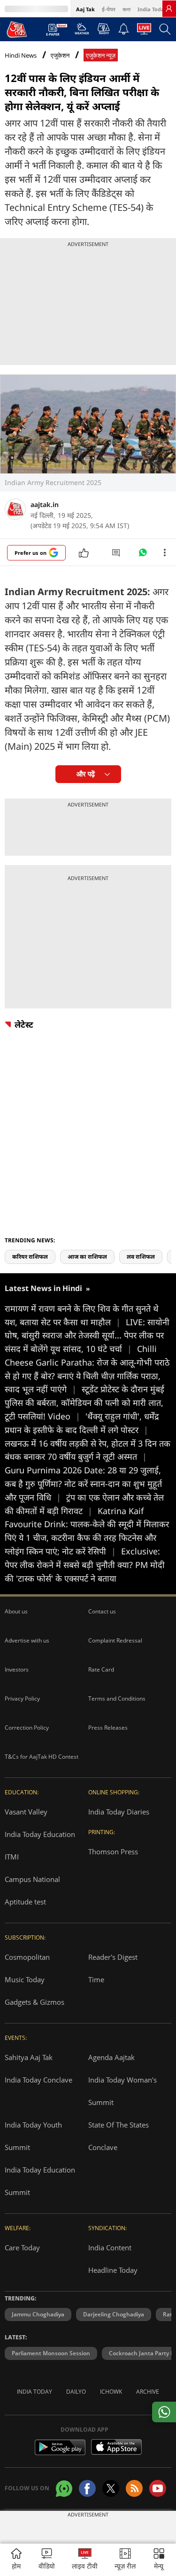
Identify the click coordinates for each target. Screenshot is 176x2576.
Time (96, 1979)
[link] (169, 8)
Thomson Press (113, 1852)
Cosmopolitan (27, 1957)
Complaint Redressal (115, 1640)
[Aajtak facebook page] (87, 2488)
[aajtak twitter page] (111, 2488)
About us (16, 1611)
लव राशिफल (141, 1257)
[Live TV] (144, 31)
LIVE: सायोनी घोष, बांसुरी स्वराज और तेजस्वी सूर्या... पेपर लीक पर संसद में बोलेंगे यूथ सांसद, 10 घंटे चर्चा (87, 1336)
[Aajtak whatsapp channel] (64, 2489)
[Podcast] (103, 29)
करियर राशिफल (30, 1257)
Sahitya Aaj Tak (29, 2057)
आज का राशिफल (87, 1257)
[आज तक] (17, 29)
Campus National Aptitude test (32, 1890)
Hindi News (21, 55)
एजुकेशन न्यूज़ (101, 56)
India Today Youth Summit (33, 2136)
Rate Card (101, 1669)
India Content (110, 2247)
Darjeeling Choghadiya (114, 2314)
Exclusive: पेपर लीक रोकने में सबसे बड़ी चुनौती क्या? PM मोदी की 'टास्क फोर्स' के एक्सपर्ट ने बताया (85, 1565)
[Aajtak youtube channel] (158, 2488)
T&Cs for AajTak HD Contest (42, 1757)
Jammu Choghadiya (38, 2314)
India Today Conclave (38, 2080)
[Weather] (82, 31)
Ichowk (111, 2392)
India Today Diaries (119, 1812)
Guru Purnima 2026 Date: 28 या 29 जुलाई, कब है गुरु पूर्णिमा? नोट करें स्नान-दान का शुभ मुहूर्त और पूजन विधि (83, 1484)
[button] (159, 2560)
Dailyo (76, 2392)
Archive (148, 2392)
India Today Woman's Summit (122, 2091)
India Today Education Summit (40, 2181)
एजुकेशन (60, 56)
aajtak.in (45, 504)
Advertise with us (27, 1640)
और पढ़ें (86, 774)
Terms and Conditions (117, 1699)
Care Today (22, 2247)
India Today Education (40, 1834)
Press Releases (108, 1728)
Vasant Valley (26, 1812)
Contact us (102, 1611)
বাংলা (126, 9)
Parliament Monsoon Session (51, 2353)
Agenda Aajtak (111, 2057)
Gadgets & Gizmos (34, 2002)
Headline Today (113, 2270)
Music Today (25, 1979)
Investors (17, 1669)
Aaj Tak (85, 9)
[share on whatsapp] (164, 2412)
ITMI (12, 1857)
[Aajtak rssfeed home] (134, 2488)
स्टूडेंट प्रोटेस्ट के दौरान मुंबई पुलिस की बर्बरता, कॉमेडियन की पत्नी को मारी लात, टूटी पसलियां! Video (84, 1403)
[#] (143, 555)
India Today (152, 9)
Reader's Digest (113, 1957)
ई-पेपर (109, 9)
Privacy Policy (22, 1699)
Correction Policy (27, 1728)
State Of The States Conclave (119, 2136)
